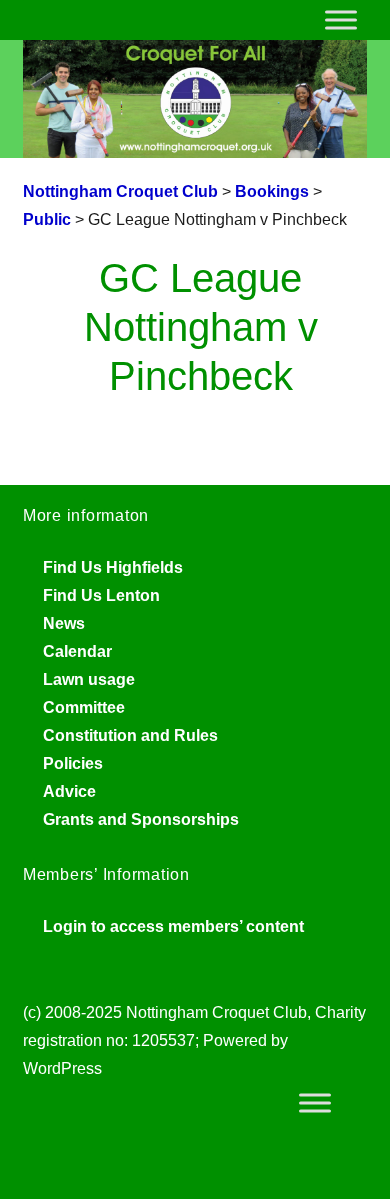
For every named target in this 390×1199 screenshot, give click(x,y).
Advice (69, 791)
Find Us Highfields (113, 567)
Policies (73, 763)
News (64, 623)
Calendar (77, 651)
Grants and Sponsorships (141, 819)
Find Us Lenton (101, 595)
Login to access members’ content (173, 926)
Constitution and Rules (130, 735)
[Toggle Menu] (341, 19)
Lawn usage (89, 679)
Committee (84, 707)
